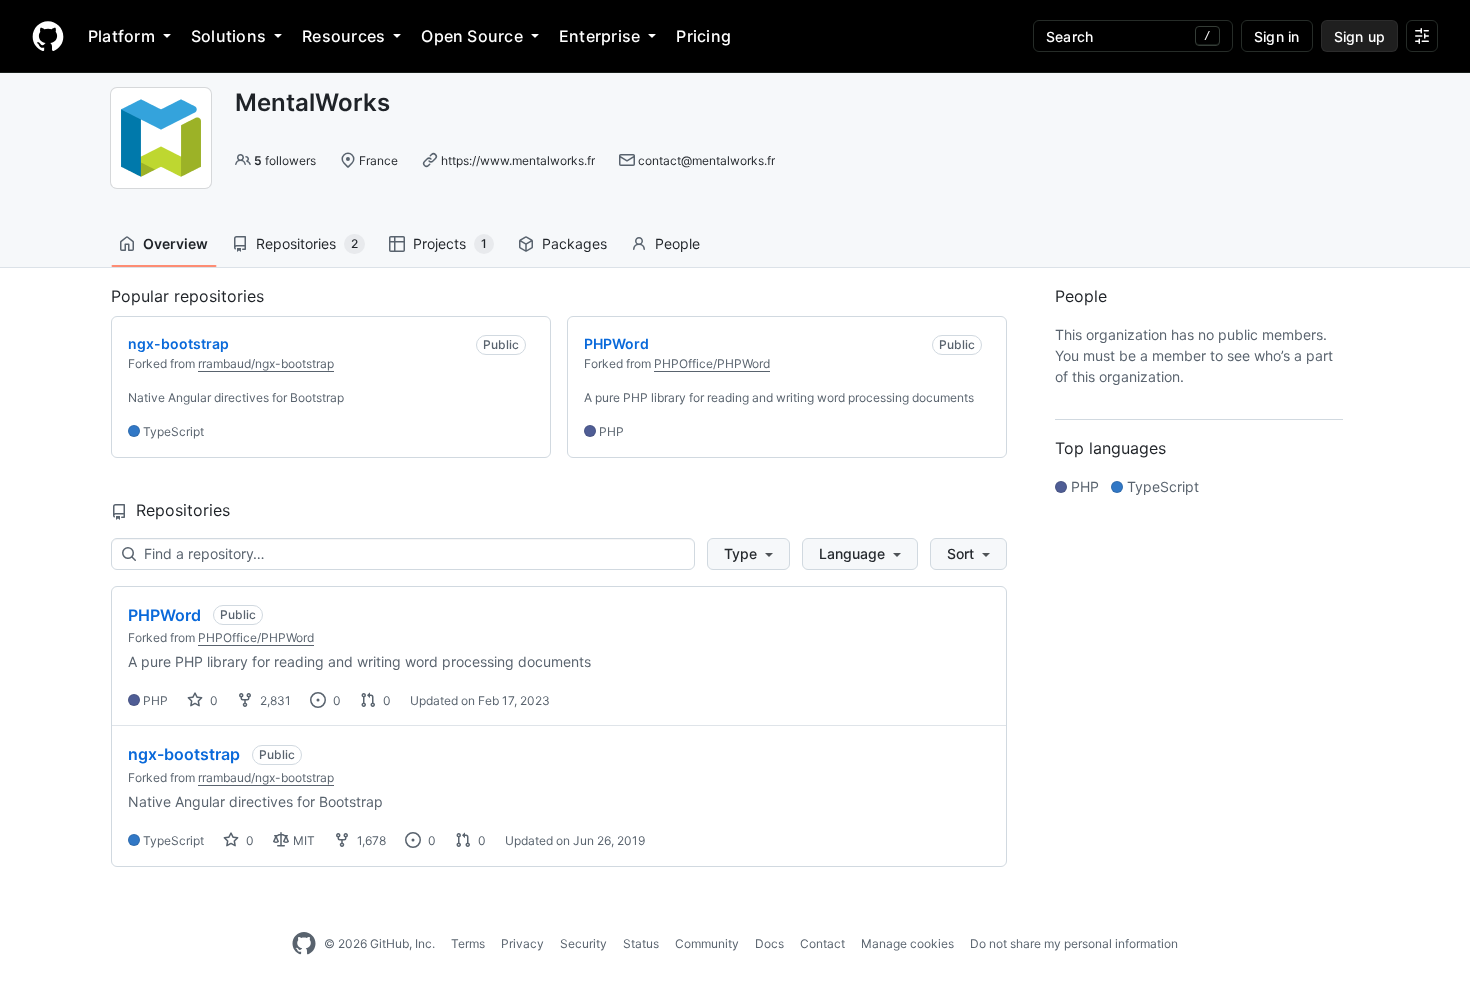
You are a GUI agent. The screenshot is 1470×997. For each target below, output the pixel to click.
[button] (748, 554)
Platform (121, 36)
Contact (822, 943)
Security (583, 943)
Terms (468, 943)
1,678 (370, 840)
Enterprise (599, 36)
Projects (450, 243)
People (677, 243)
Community (707, 943)
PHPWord (164, 615)
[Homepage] (48, 36)
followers (285, 160)
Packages (574, 243)
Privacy (522, 943)
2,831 (274, 700)
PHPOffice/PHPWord (712, 363)
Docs (769, 943)
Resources (343, 36)
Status (641, 943)
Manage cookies (907, 943)
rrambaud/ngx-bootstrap (266, 363)
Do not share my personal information (1074, 943)
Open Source (472, 36)
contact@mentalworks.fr (706, 160)
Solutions (228, 36)
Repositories (307, 243)
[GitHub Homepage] (304, 944)
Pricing (703, 36)
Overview (175, 243)
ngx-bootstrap (184, 754)
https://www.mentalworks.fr (518, 160)
